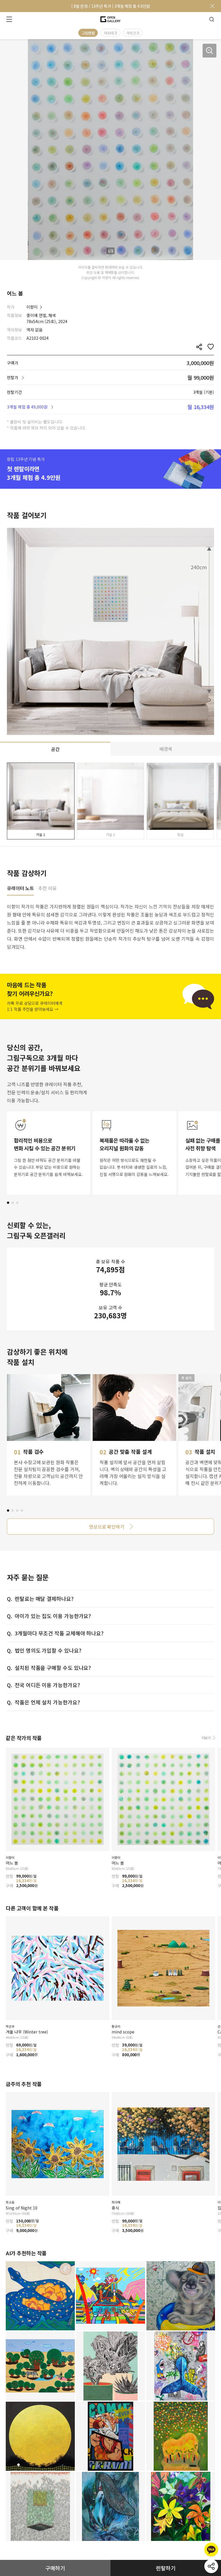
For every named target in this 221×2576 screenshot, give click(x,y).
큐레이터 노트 (20, 889)
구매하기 (55, 2568)
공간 (55, 749)
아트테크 (110, 33)
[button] (8, 1203)
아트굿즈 (133, 33)
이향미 (32, 307)
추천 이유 (47, 889)
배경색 (166, 749)
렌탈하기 (166, 2568)
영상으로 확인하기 (107, 1527)
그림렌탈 (88, 33)
